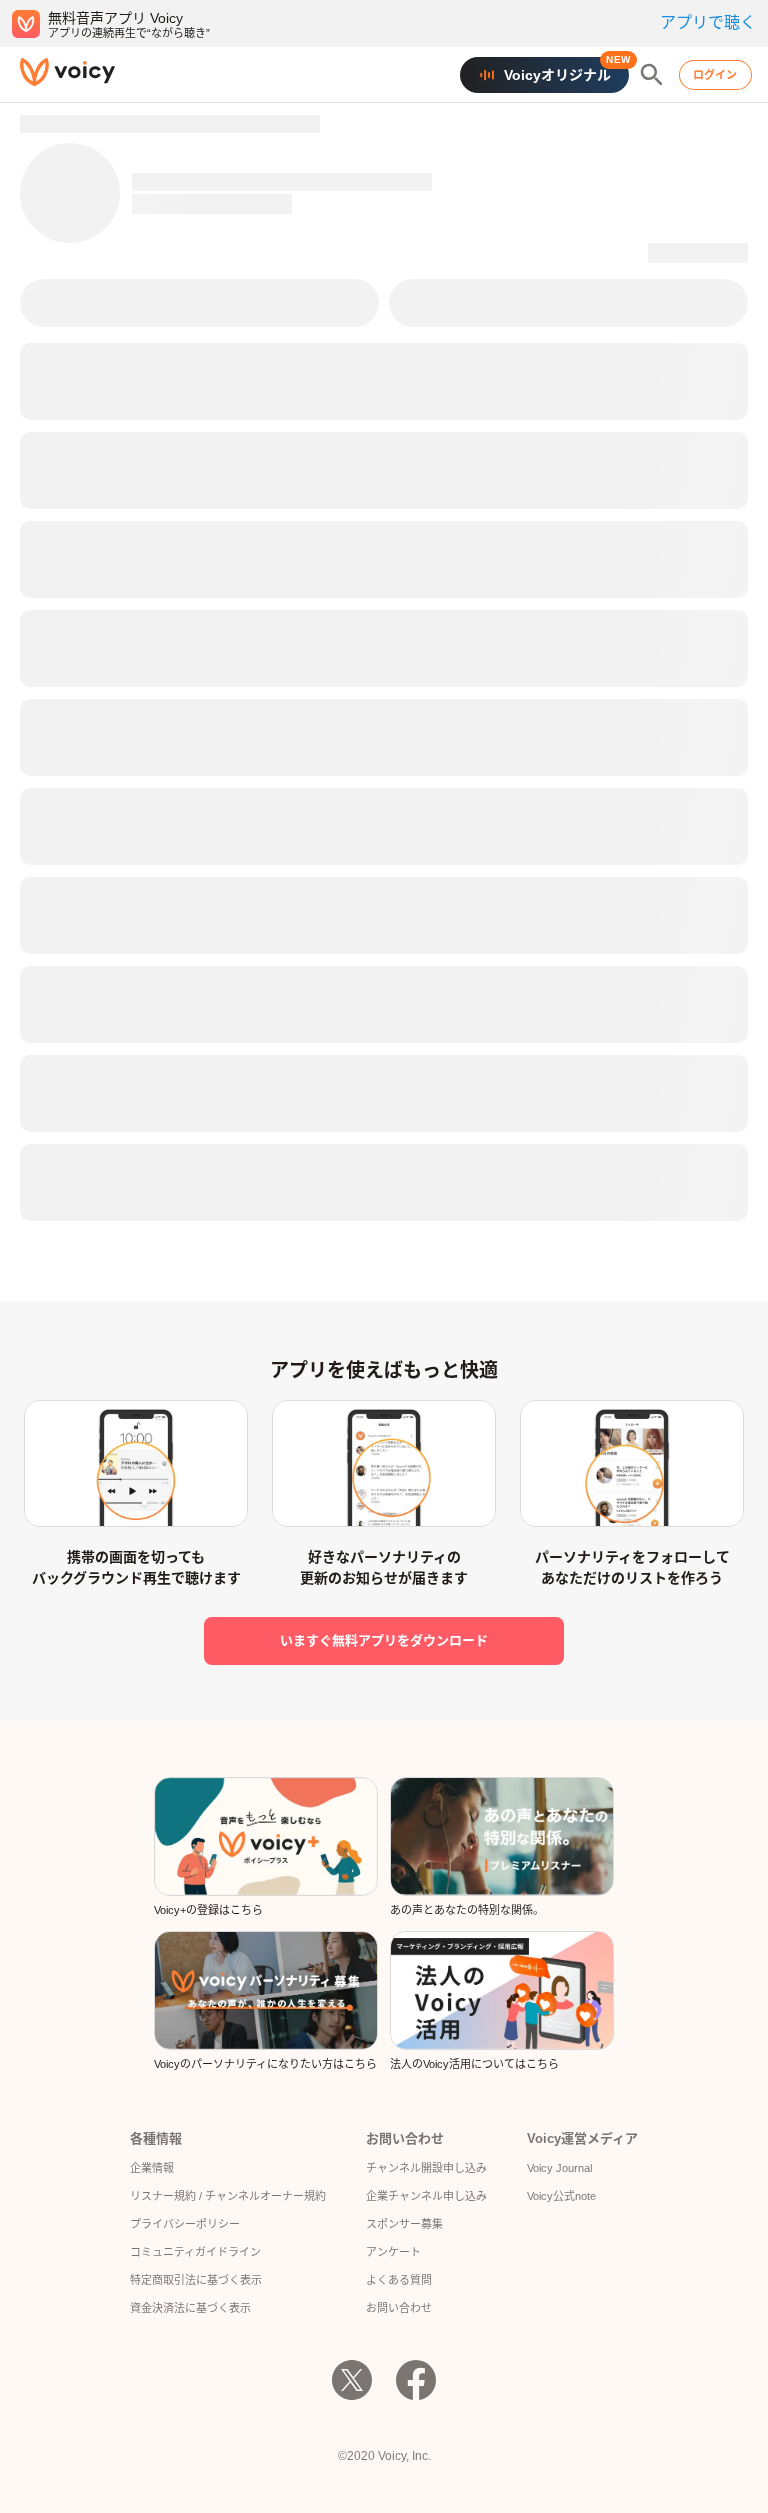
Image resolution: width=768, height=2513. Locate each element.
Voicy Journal (559, 2168)
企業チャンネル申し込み (426, 2196)
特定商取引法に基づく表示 (196, 2280)
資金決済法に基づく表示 (190, 2308)
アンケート (393, 2252)
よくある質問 (399, 2280)
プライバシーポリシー (185, 2224)
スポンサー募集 (404, 2224)
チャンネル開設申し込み (426, 2168)
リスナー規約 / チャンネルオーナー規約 (228, 2196)
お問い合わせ (399, 2308)
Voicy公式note (561, 2196)
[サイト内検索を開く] (652, 75)
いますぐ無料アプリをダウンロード (384, 1640)
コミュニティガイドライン (195, 2252)
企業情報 (152, 2168)
